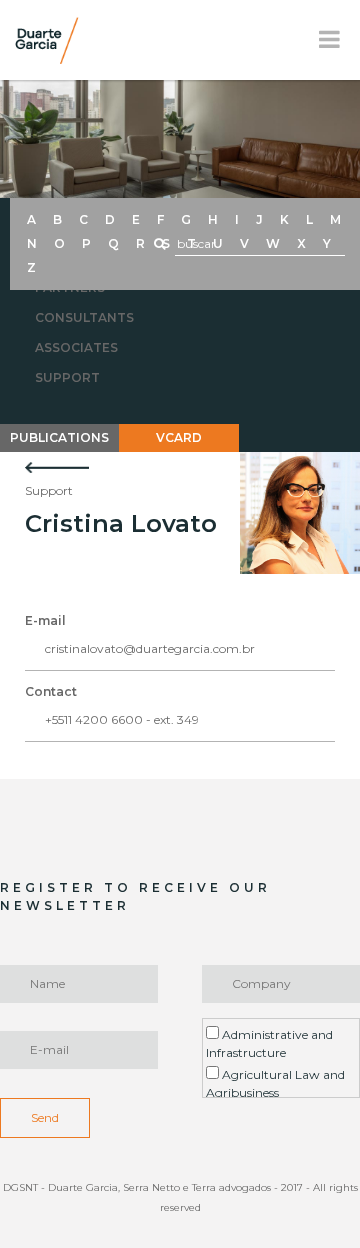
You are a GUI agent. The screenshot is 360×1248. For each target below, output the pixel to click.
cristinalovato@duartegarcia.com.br (150, 648)
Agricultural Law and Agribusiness (275, 1083)
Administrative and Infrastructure (269, 1043)
